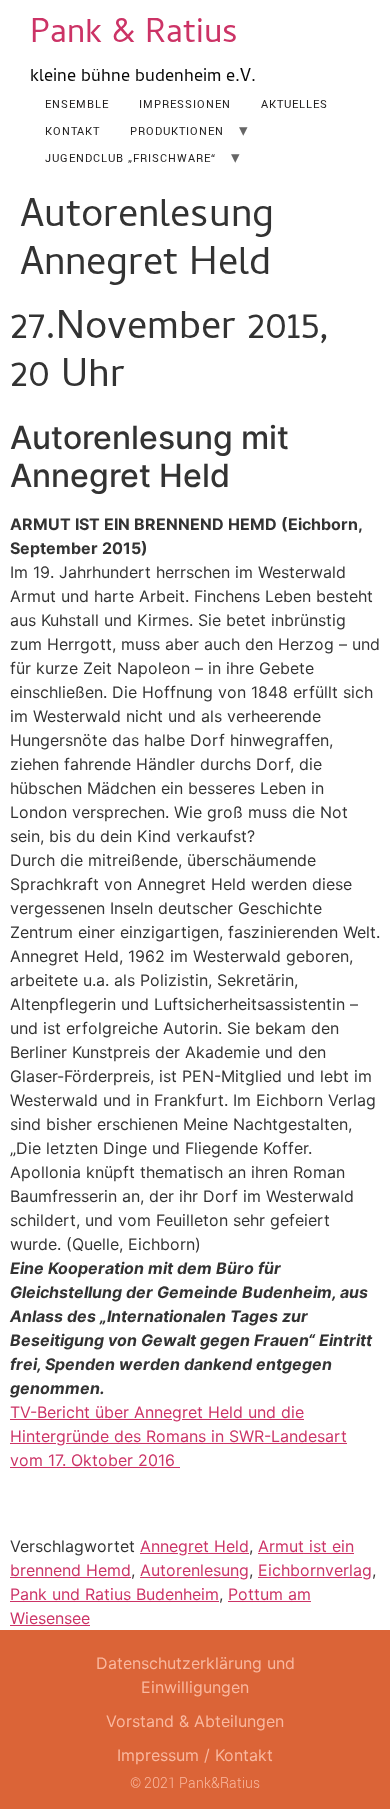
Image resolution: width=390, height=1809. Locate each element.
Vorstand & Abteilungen (195, 1721)
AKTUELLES (294, 103)
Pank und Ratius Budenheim (114, 1594)
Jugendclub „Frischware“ (130, 157)
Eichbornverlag (315, 1570)
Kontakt (72, 130)
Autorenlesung (194, 1570)
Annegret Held (194, 1546)
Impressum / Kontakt (195, 1755)
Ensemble (77, 103)
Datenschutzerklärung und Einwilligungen (195, 1675)
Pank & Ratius (134, 35)
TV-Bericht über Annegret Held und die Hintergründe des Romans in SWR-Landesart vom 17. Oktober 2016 (178, 1436)
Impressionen (185, 103)
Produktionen (177, 130)
